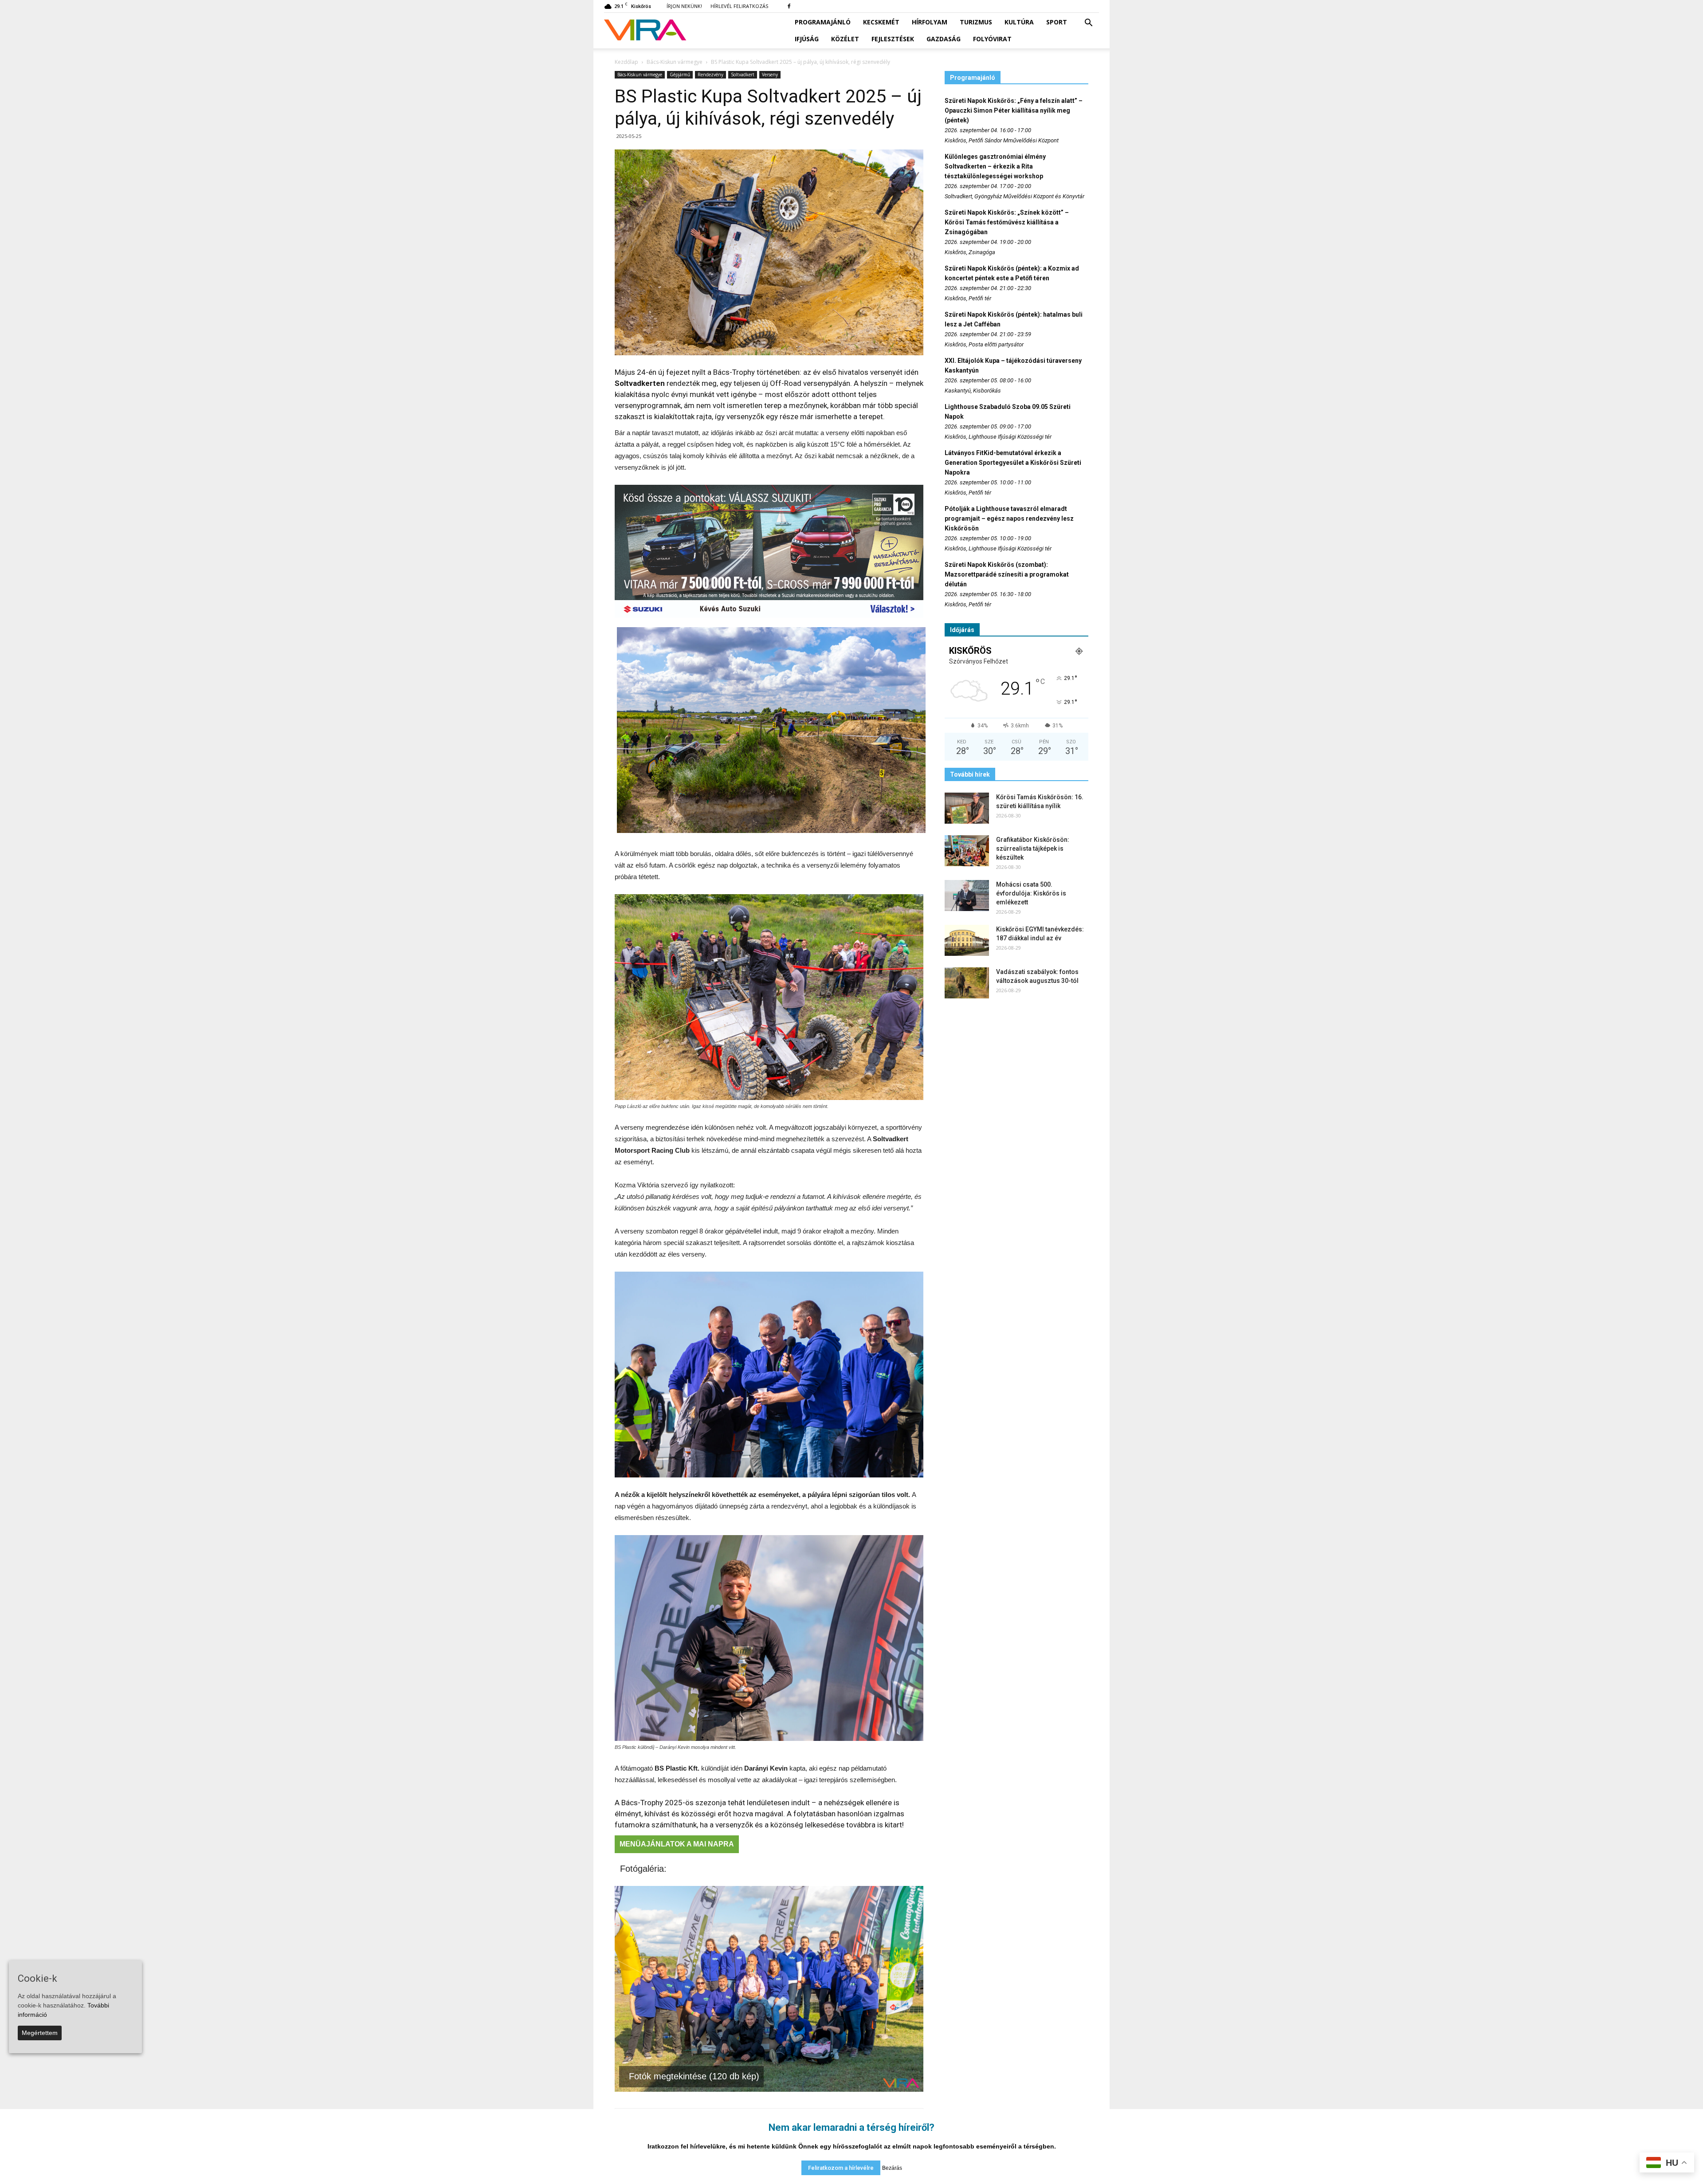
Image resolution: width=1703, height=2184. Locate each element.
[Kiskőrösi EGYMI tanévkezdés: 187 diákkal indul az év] (967, 940)
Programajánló (823, 22)
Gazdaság (944, 39)
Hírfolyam (930, 22)
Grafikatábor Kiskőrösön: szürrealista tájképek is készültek (1033, 848)
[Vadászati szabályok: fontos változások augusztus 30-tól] (967, 983)
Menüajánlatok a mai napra (677, 1844)
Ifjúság (807, 39)
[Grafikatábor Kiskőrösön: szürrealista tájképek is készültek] (967, 851)
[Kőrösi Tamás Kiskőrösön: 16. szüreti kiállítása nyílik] (967, 808)
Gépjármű (680, 75)
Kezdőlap (626, 62)
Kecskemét (881, 22)
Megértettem (40, 2033)
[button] (1088, 23)
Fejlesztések (893, 39)
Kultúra (1019, 22)
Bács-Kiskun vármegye (640, 75)
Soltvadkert (743, 75)
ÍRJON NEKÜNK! (684, 6)
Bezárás (892, 2168)
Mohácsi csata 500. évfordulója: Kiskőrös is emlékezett (1031, 893)
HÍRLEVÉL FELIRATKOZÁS (739, 6)
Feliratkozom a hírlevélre (841, 2168)
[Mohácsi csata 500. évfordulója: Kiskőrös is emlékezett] (967, 896)
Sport (1057, 22)
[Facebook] (789, 6)
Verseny (770, 75)
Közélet (845, 39)
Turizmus (976, 22)
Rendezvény (710, 75)
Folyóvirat (992, 39)
